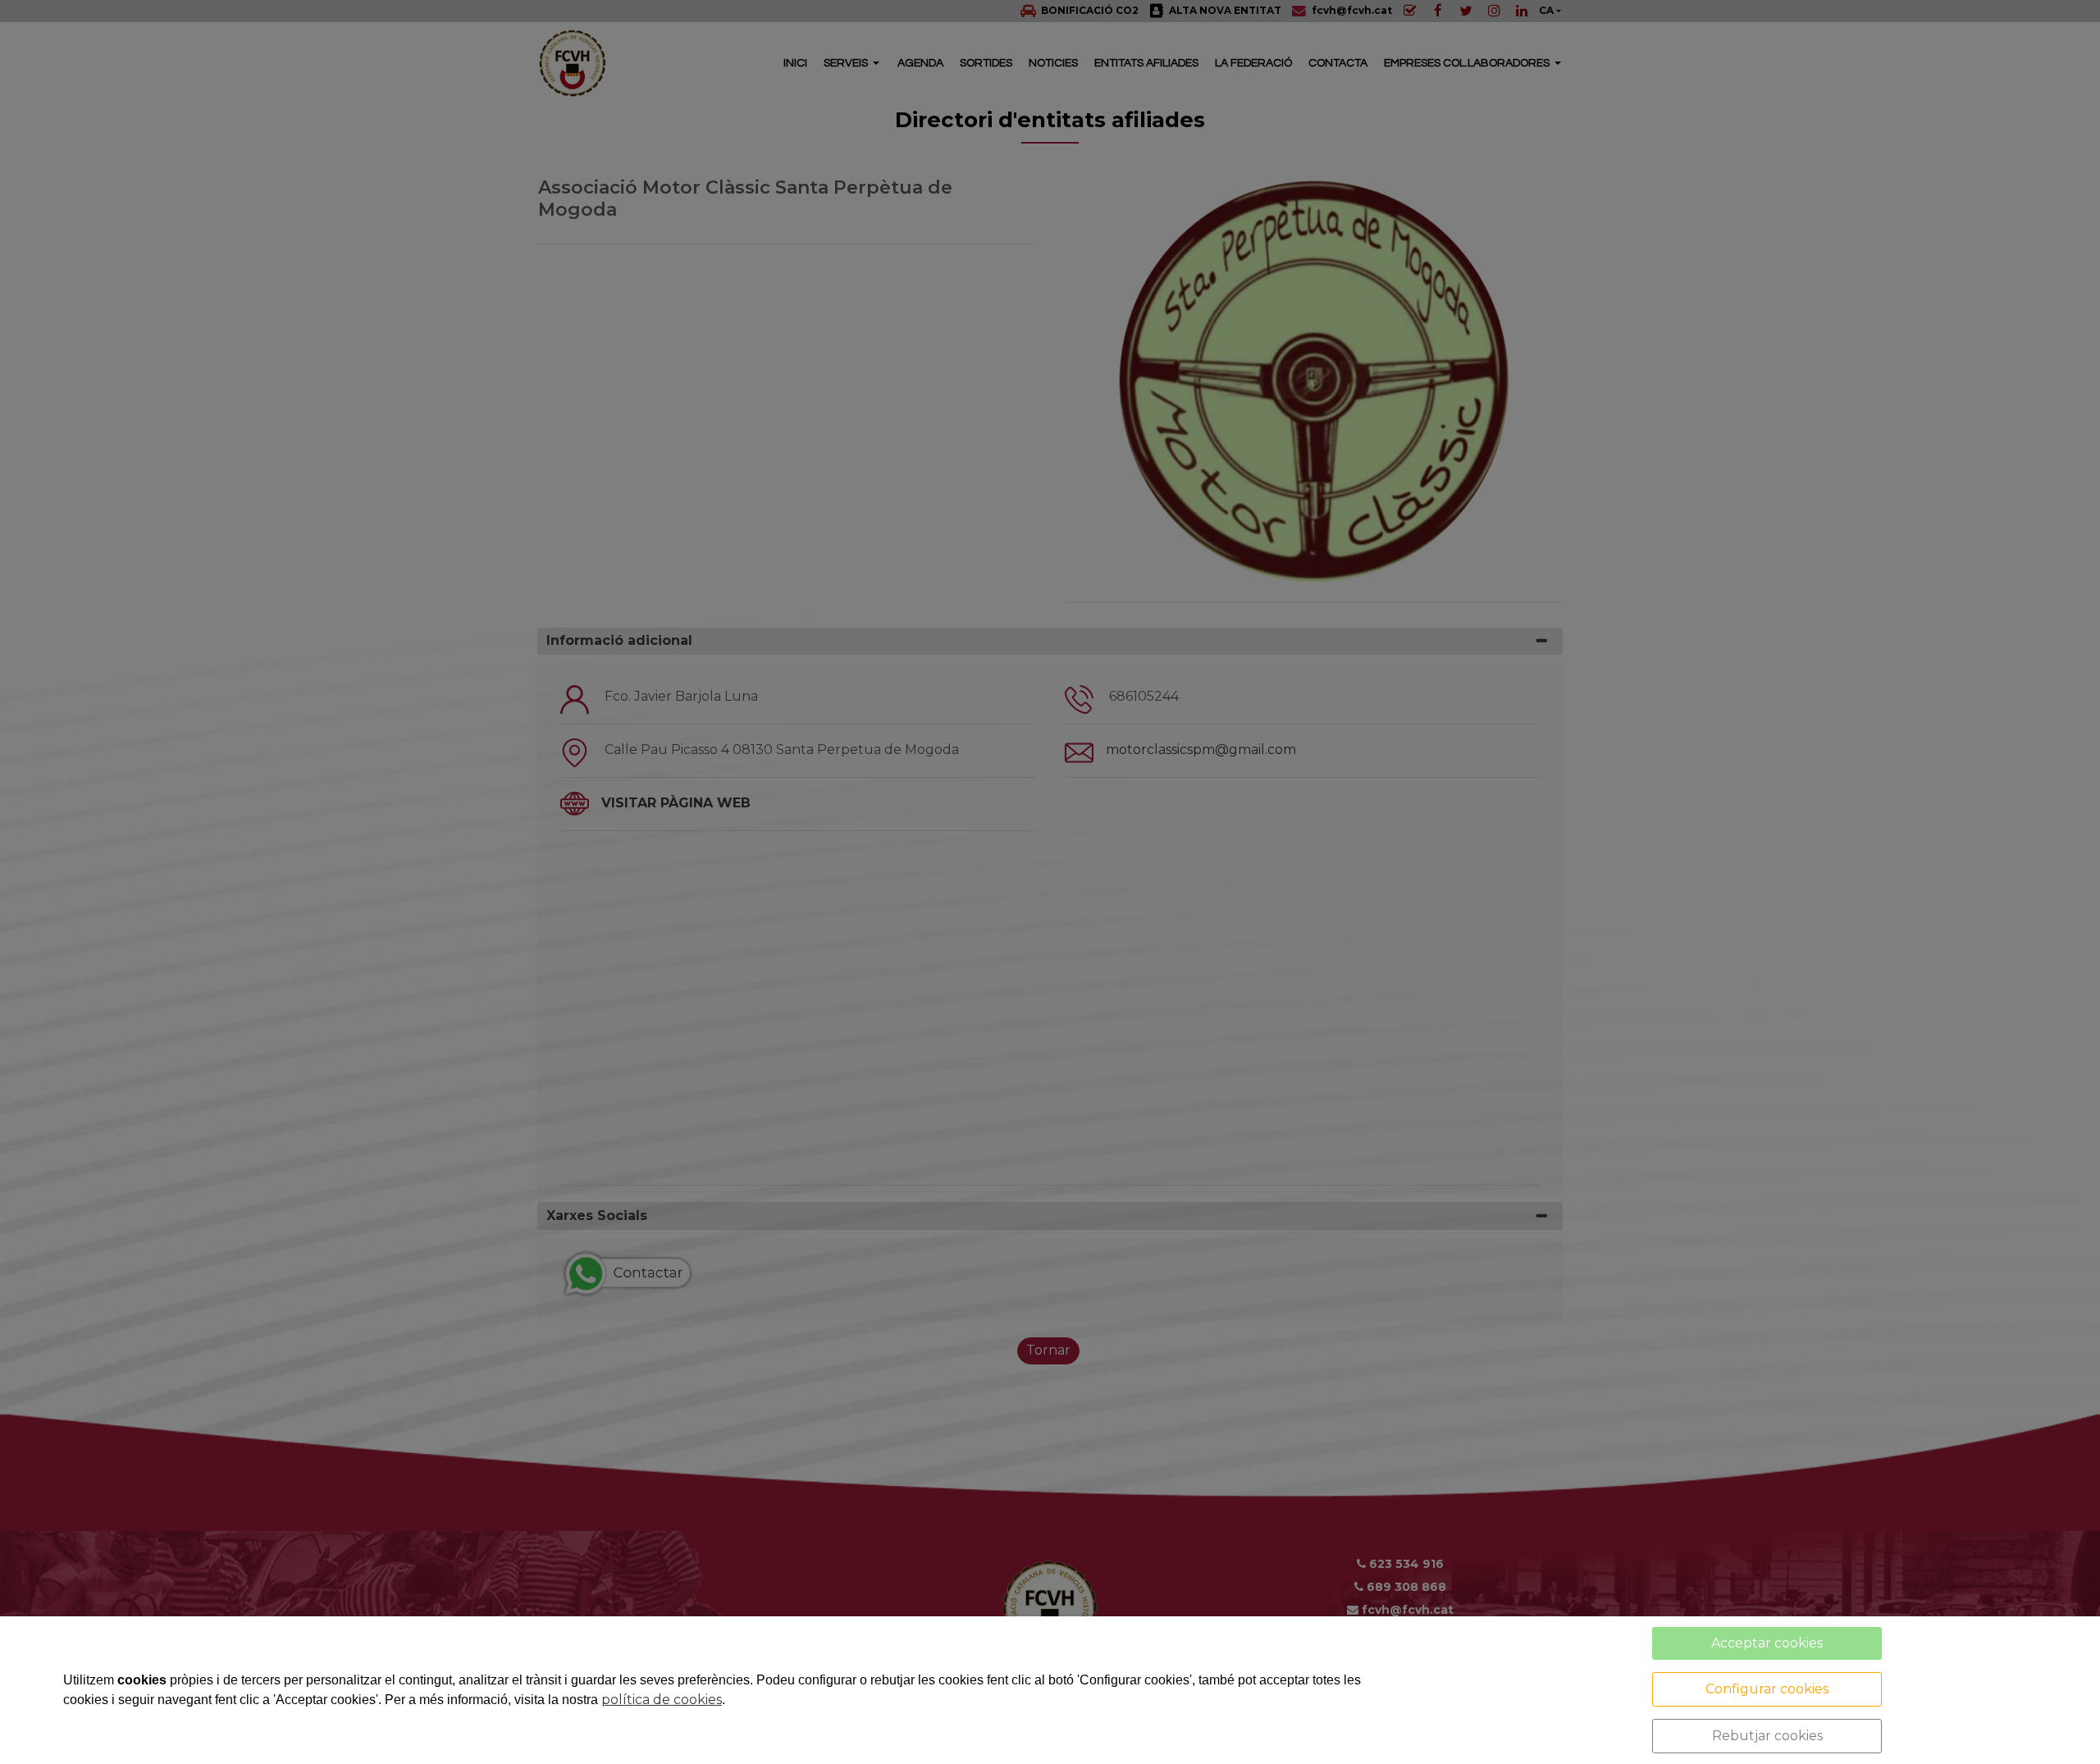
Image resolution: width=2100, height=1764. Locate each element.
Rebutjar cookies (1767, 1736)
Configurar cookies (1767, 1689)
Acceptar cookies (1767, 1643)
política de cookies (662, 1700)
